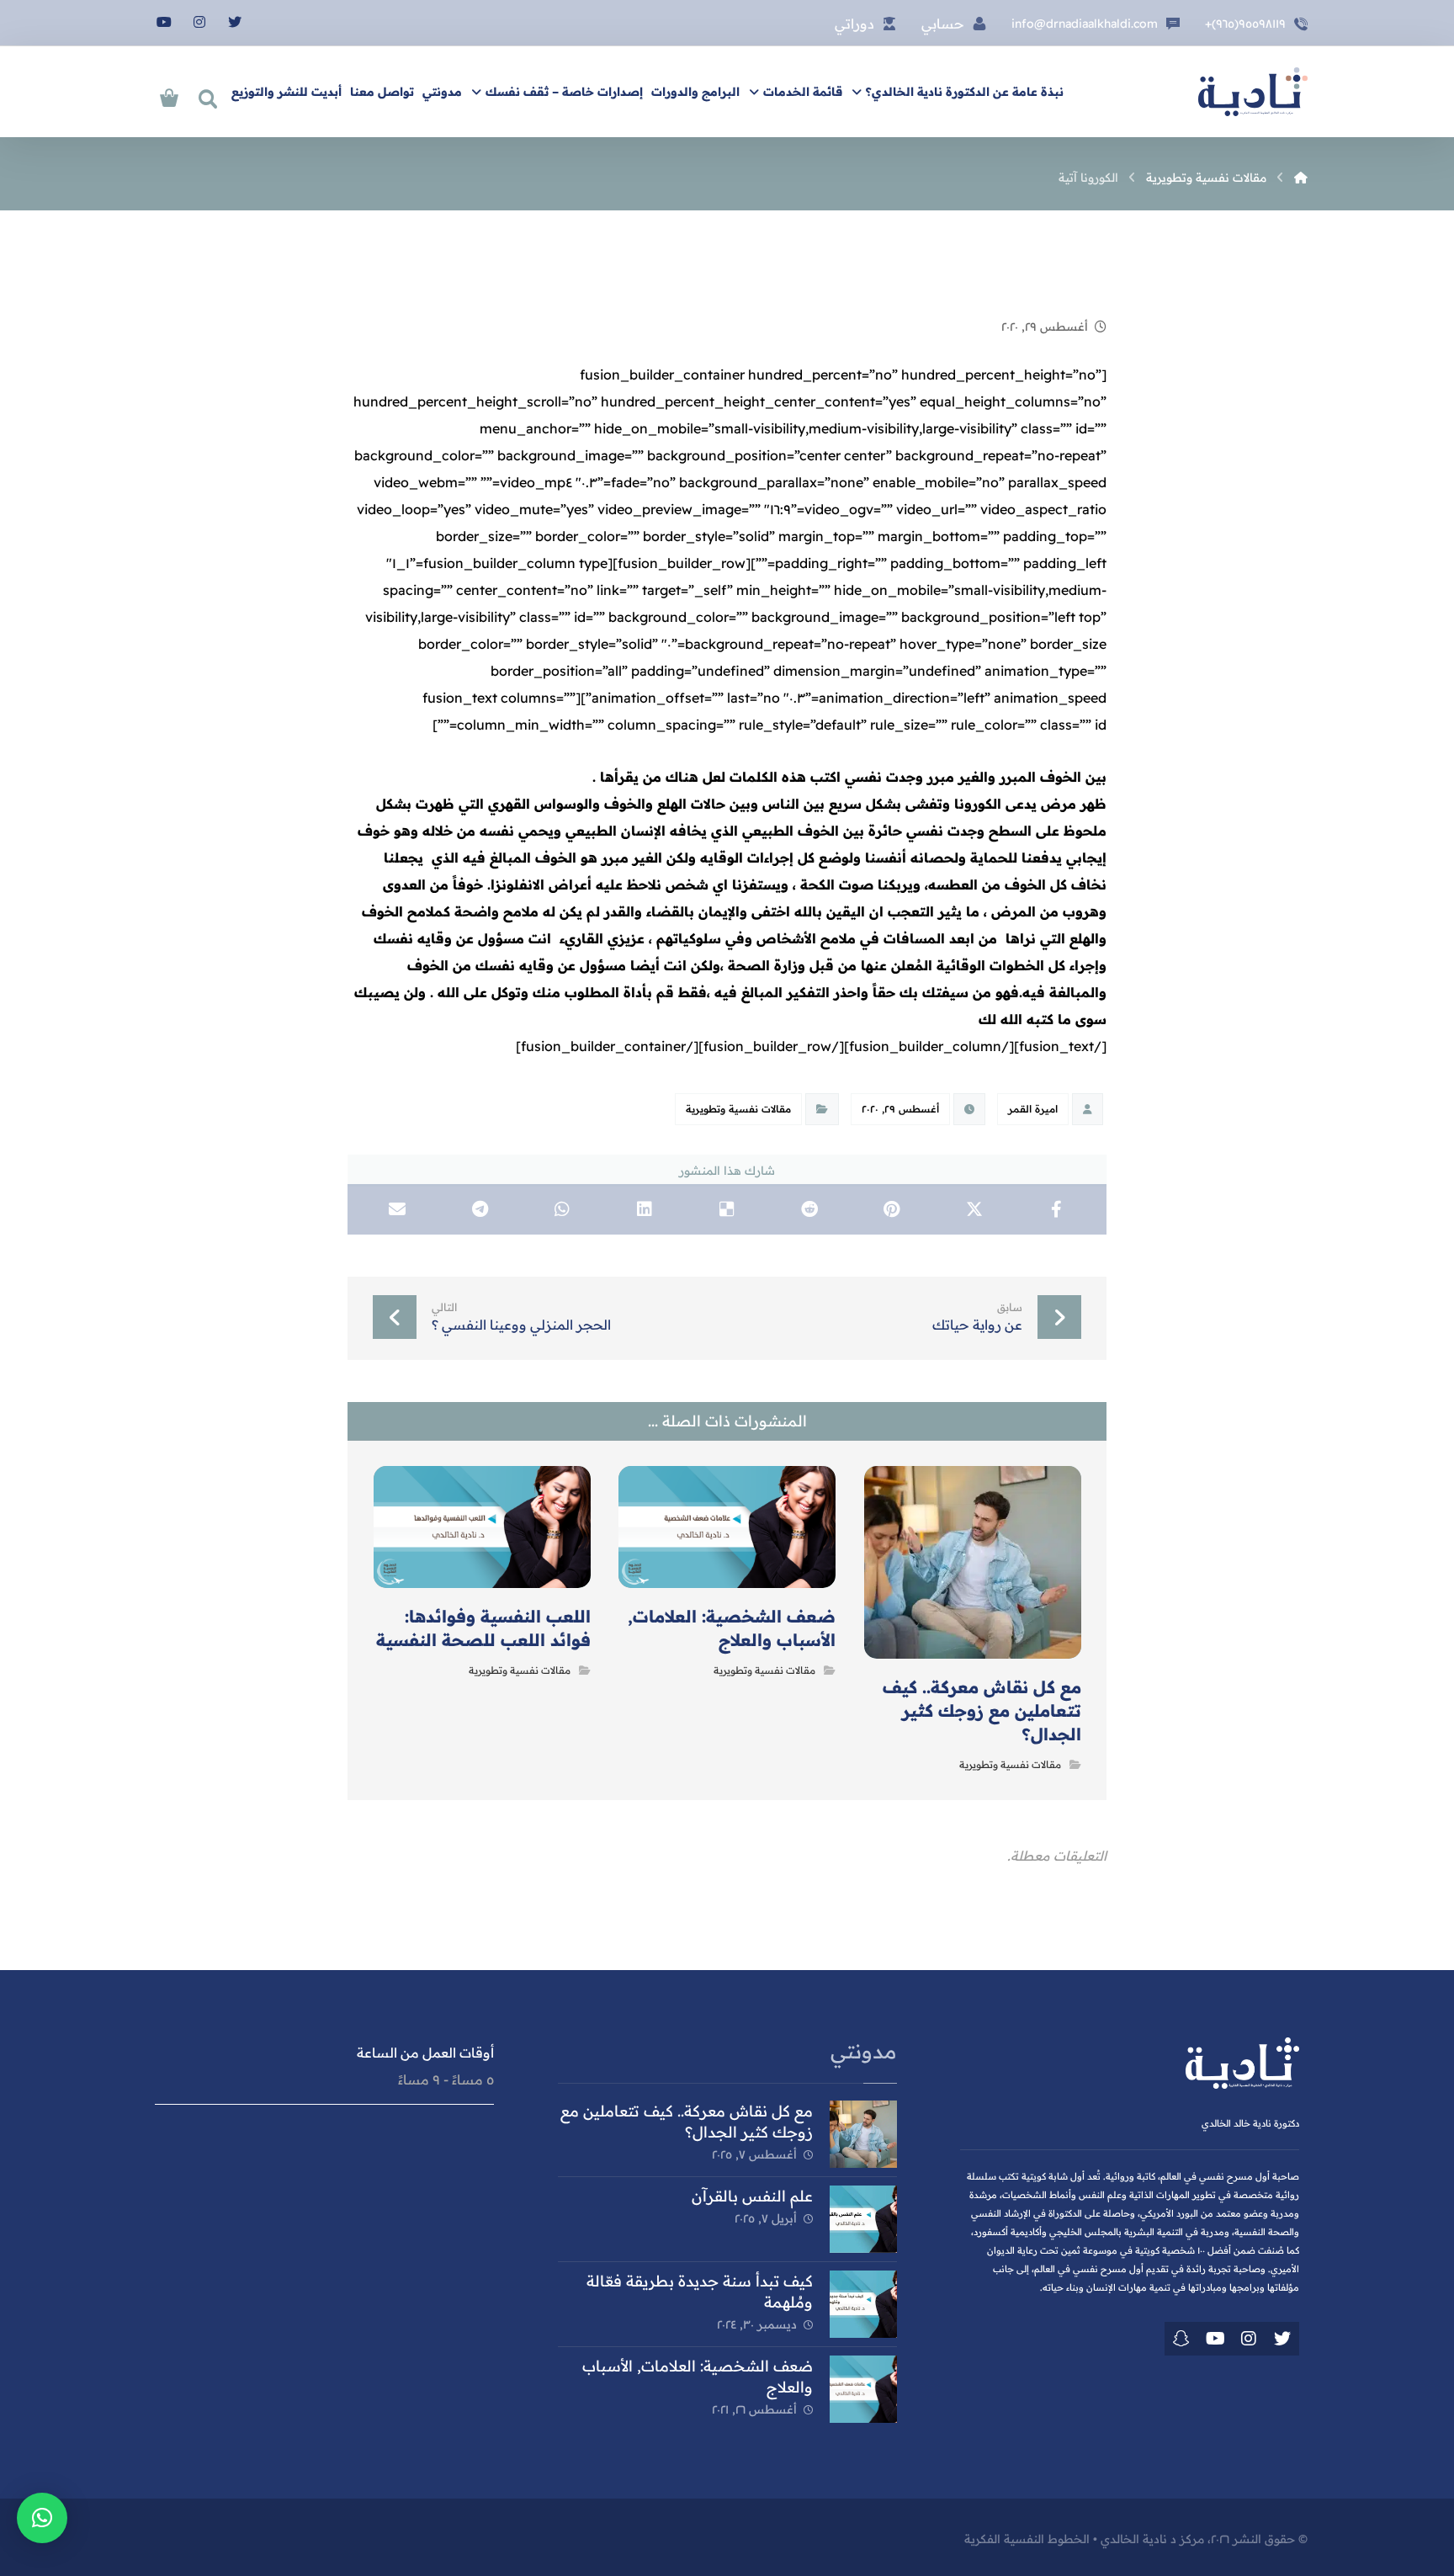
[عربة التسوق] (169, 96)
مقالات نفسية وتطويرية (738, 1109)
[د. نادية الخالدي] (1253, 92)
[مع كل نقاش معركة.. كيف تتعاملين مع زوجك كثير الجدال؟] (863, 2134)
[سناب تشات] (1181, 2339)
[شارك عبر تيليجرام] (480, 1209)
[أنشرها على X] (974, 1209)
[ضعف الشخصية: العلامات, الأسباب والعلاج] (863, 2389)
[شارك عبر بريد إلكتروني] (397, 1209)
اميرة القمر (1033, 1109)
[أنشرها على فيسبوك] (1057, 1209)
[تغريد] (1282, 2339)
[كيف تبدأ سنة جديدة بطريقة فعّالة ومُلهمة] (863, 2304)
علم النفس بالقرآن (752, 2196)
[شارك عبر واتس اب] (562, 1209)
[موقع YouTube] (1215, 2339)
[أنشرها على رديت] (809, 1209)
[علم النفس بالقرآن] (863, 2219)
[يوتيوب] (164, 22)
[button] (42, 2518)
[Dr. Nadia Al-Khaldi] (1301, 178)
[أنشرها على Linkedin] (645, 1209)
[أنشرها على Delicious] (727, 1209)
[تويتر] (235, 22)
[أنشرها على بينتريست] (892, 1209)
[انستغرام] (199, 22)
